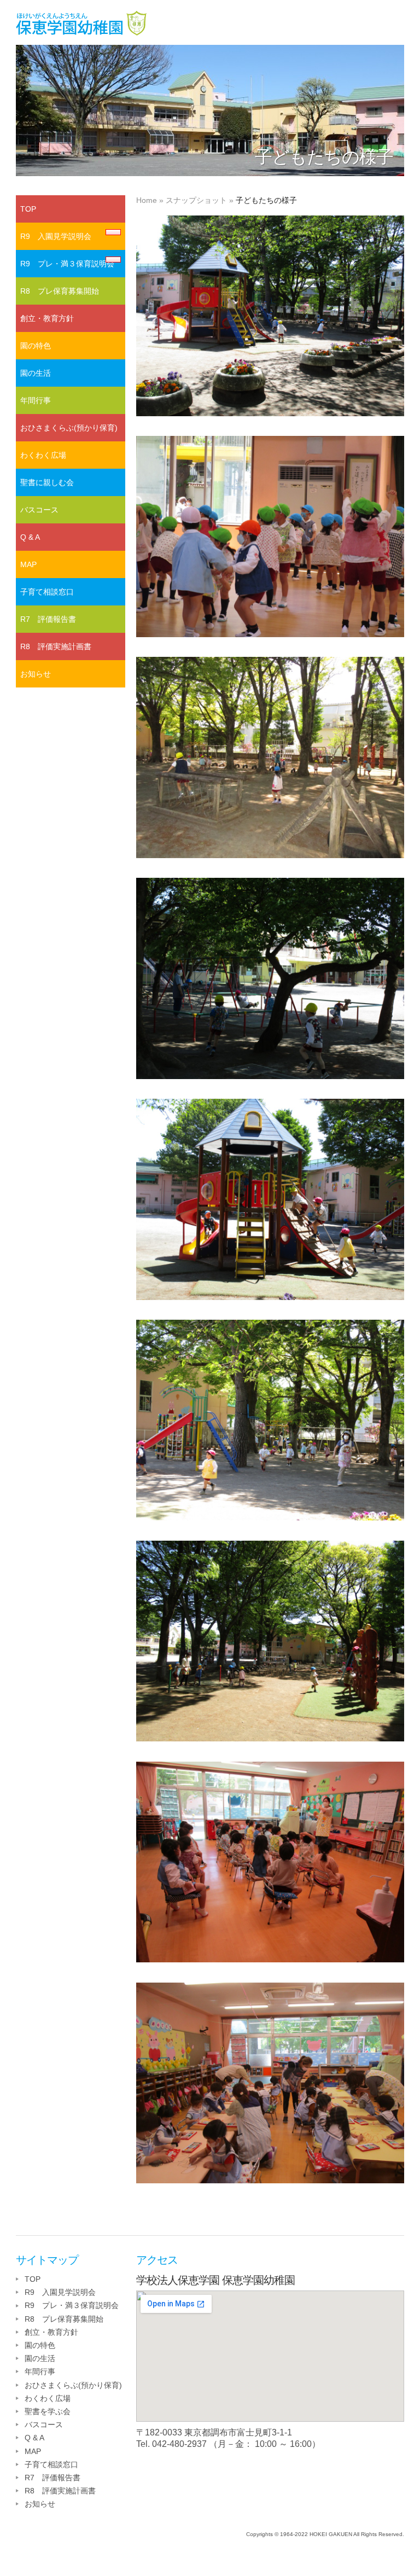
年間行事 (36, 400)
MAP (28, 564)
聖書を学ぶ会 (48, 2411)
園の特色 (36, 346)
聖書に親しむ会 (47, 482)
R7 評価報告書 (48, 619)
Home (147, 200)
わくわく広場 (43, 455)
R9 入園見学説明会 (56, 236)
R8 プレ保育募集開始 (60, 291)
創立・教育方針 (47, 318)
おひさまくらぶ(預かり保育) (69, 428)
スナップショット (196, 200)
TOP (28, 209)
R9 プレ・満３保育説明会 (67, 264)
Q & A (30, 537)
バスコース (39, 510)
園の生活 (36, 373)
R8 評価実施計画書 (56, 646)
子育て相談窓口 (47, 592)
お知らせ (36, 674)
